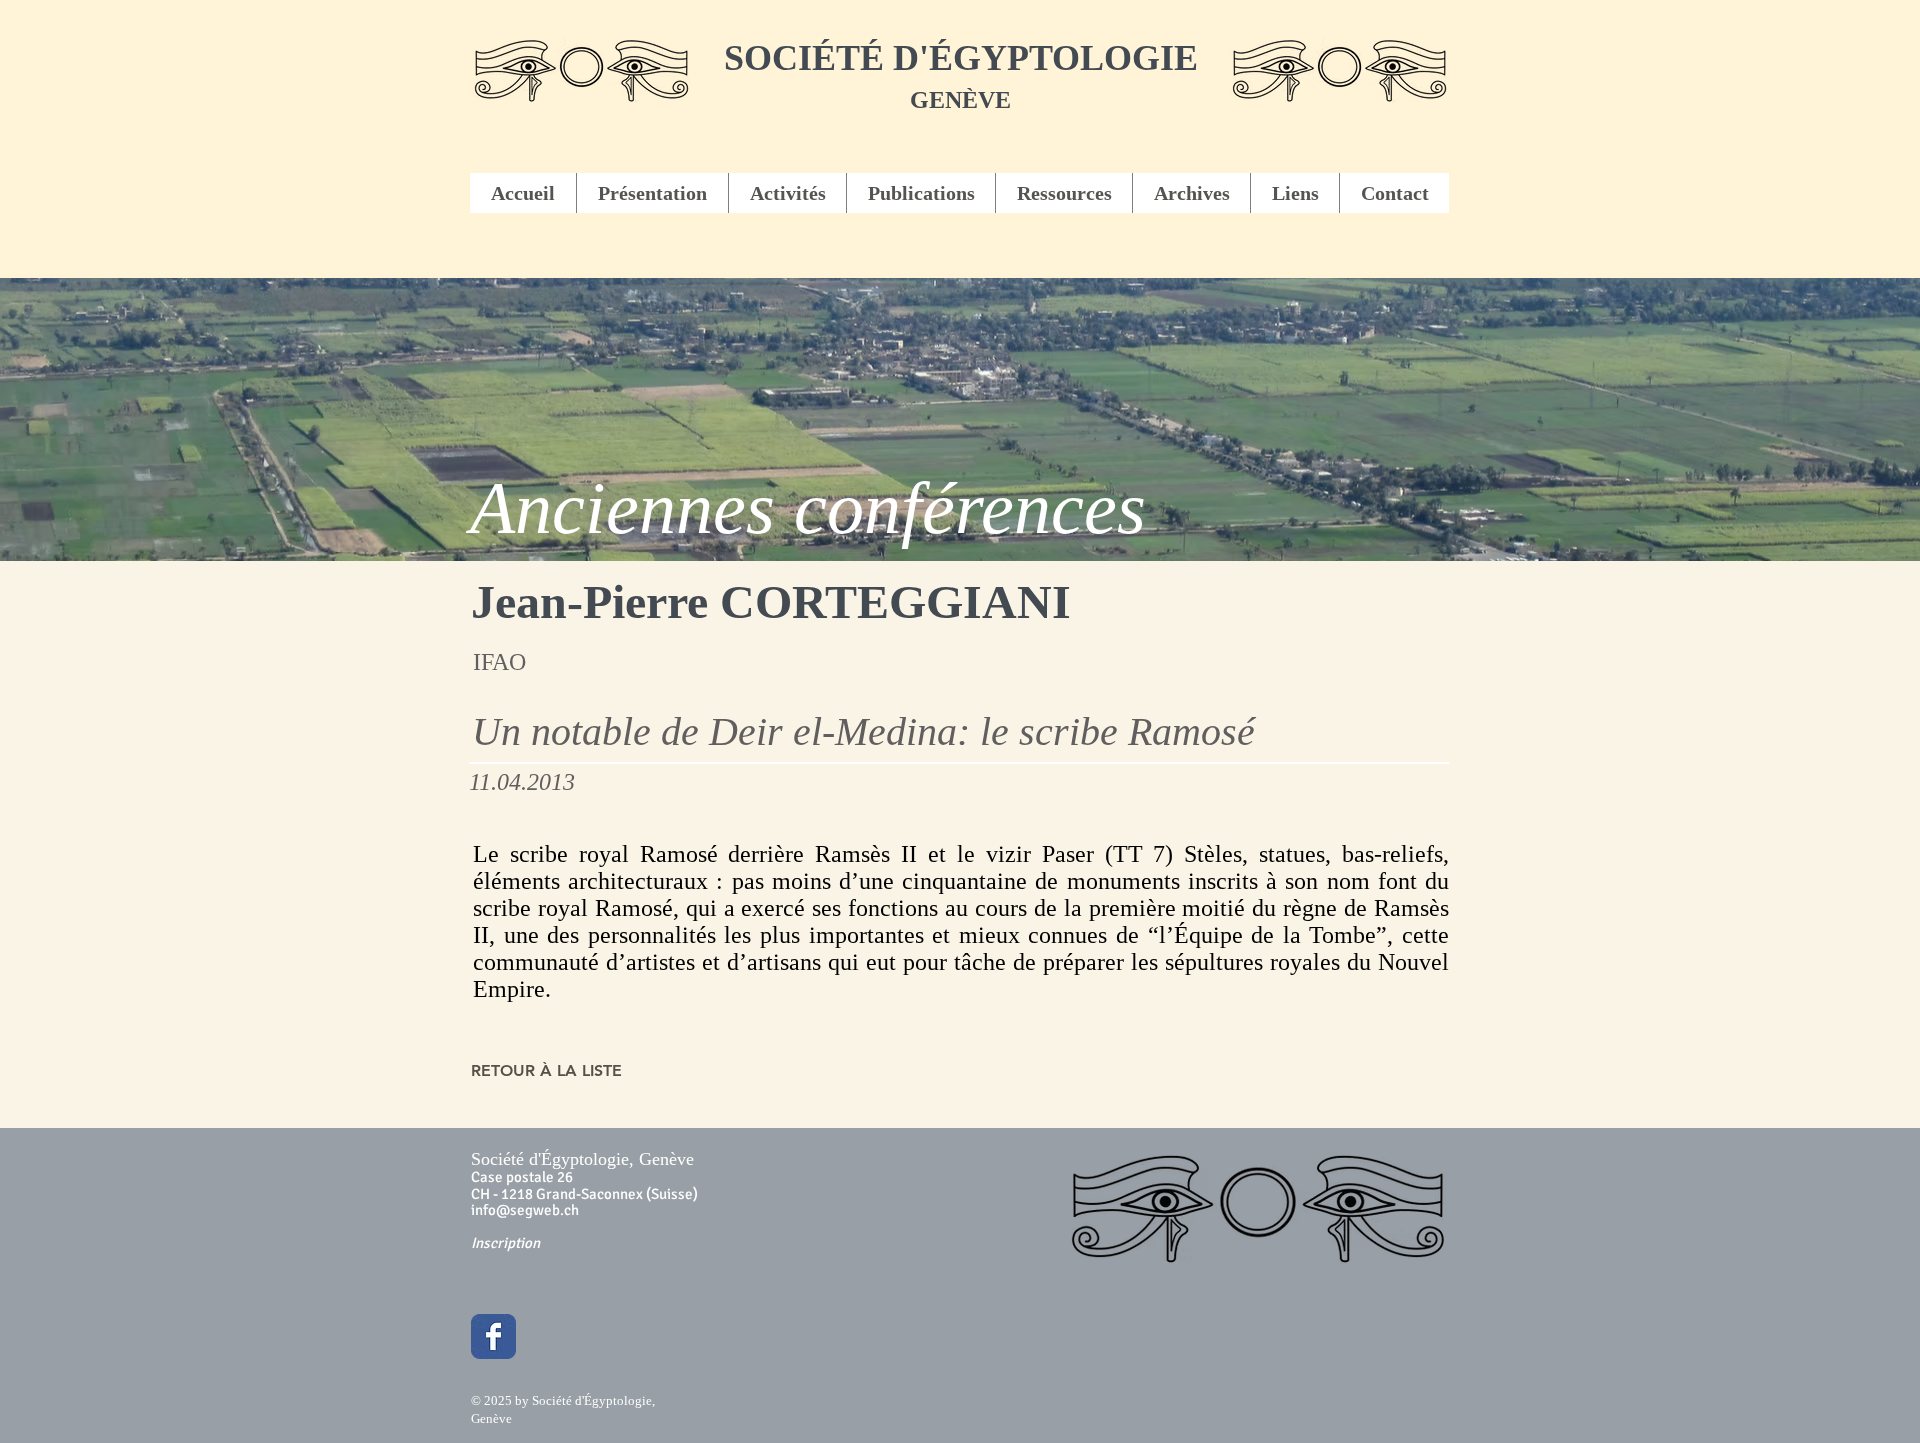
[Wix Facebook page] (493, 1336)
